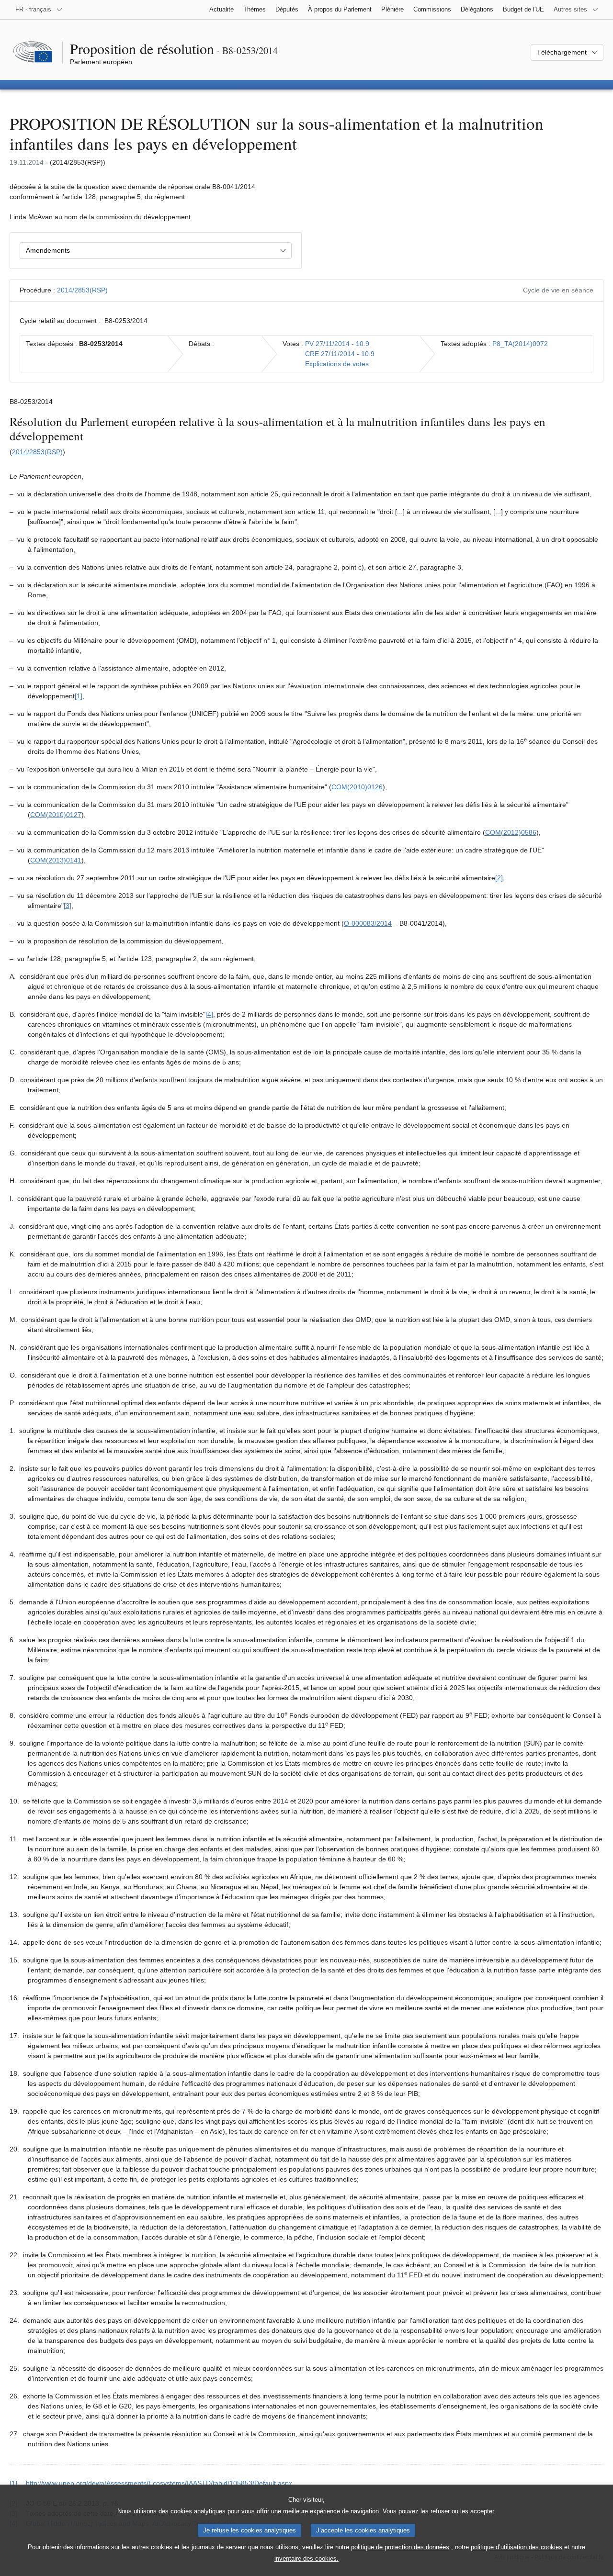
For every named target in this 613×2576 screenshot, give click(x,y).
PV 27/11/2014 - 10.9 (337, 344)
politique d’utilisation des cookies (517, 2547)
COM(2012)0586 (511, 832)
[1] (79, 696)
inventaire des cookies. (306, 2559)
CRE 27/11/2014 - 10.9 (340, 354)
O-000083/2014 (368, 923)
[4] (209, 1014)
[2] (499, 878)
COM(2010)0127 (56, 815)
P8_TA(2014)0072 (520, 344)
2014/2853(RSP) (82, 290)
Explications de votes (337, 364)
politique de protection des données (400, 2547)
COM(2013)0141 (56, 860)
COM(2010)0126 (357, 787)
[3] (68, 906)
